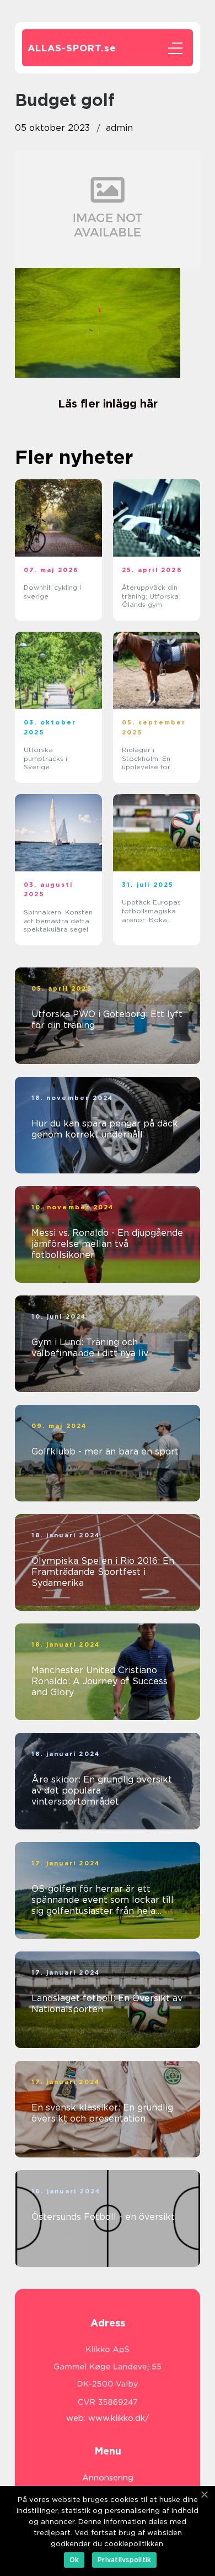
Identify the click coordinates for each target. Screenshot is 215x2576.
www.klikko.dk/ (119, 2418)
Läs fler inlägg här (108, 404)
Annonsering (108, 2478)
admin (119, 128)
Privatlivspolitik (124, 2560)
